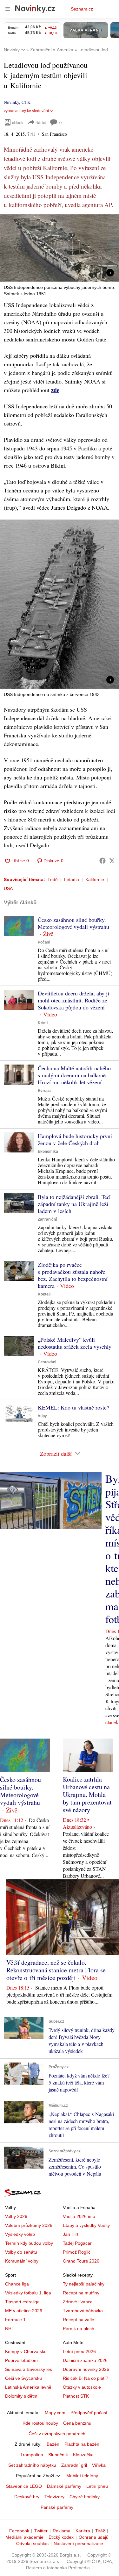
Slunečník (58, 2455)
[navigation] (8, 9)
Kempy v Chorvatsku (26, 2351)
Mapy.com (55, 2413)
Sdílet (41, 122)
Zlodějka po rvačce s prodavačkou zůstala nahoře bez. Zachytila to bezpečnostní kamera (73, 1275)
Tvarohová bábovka (83, 2311)
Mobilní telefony (82, 2476)
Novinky (11, 102)
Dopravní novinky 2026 (86, 2369)
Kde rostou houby (40, 2423)
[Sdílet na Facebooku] (102, 861)
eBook (18, 122)
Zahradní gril (74, 2465)
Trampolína (32, 2455)
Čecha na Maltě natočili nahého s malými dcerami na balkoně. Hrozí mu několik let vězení (74, 1075)
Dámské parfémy (64, 2486)
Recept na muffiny (81, 2293)
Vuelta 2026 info (79, 2216)
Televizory (54, 2497)
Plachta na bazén (82, 2444)
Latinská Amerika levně (28, 2387)
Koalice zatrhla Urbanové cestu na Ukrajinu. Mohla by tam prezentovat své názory (87, 1794)
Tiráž (100, 2531)
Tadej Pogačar (77, 2243)
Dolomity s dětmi (22, 2396)
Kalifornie (95, 879)
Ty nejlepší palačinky (84, 2284)
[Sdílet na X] (112, 861)
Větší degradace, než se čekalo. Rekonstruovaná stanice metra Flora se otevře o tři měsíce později (56, 1970)
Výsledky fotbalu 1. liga (28, 2293)
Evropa (44, 1091)
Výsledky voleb (20, 2234)
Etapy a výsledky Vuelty (86, 2225)
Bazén (53, 2444)
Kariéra (83, 2531)
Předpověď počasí (89, 2413)
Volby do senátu (21, 2252)
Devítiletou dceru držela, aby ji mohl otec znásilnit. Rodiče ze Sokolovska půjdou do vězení (73, 1000)
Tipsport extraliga (22, 2302)
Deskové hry (27, 2497)
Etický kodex (61, 2537)
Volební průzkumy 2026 (29, 2225)
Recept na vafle (79, 2320)
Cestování (47, 1362)
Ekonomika (48, 1152)
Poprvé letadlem (21, 2360)
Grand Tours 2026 (81, 2261)
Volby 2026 (16, 2216)
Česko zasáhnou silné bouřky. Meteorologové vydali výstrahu (73, 923)
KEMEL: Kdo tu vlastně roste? (73, 1407)
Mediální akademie (24, 2537)
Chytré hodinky (85, 2497)
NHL (10, 2328)
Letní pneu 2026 (79, 2351)
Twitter (41, 2531)
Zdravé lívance (78, 2302)
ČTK (26, 102)
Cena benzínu (77, 2423)
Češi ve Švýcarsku (23, 2378)
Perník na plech (79, 2328)
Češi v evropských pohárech (57, 2434)
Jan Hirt (71, 2234)
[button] (60, 248)
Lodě (53, 879)
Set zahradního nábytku (32, 2465)
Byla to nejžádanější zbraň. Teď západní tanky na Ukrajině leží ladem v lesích (74, 1204)
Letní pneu (97, 2486)
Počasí (44, 942)
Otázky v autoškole (82, 2387)
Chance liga (17, 2284)
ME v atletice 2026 (24, 2311)
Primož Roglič (77, 2252)
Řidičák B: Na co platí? (86, 2378)
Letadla (72, 879)
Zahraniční (47, 1219)
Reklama (62, 2531)
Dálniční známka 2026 (85, 2360)
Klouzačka (83, 2455)
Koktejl (44, 1294)
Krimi (43, 1023)
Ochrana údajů (94, 2537)
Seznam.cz (82, 9)
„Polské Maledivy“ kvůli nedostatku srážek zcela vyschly (75, 1343)
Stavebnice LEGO (24, 2486)
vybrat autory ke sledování (26, 111)
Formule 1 (15, 2320)
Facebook (19, 2531)
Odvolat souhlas (32, 2544)
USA (8, 888)
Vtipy (42, 1416)
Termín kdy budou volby (29, 2243)
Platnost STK (76, 2396)
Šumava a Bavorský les (29, 2369)
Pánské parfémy (57, 2507)
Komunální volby (22, 2261)
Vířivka (99, 2465)
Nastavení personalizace (78, 2544)
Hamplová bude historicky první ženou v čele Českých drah (75, 1139)
